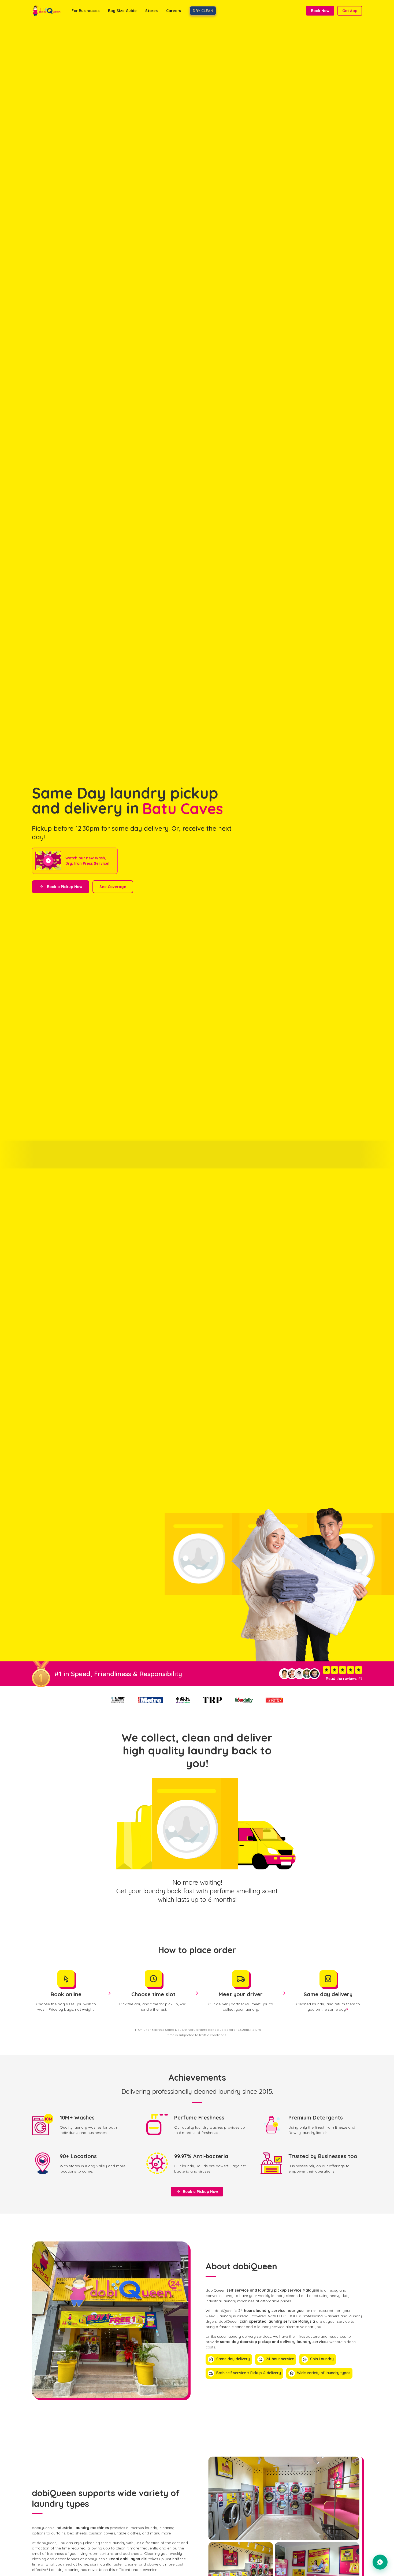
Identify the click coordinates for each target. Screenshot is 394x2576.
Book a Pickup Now (61, 887)
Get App (350, 11)
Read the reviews (344, 1679)
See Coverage (113, 887)
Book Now (320, 11)
